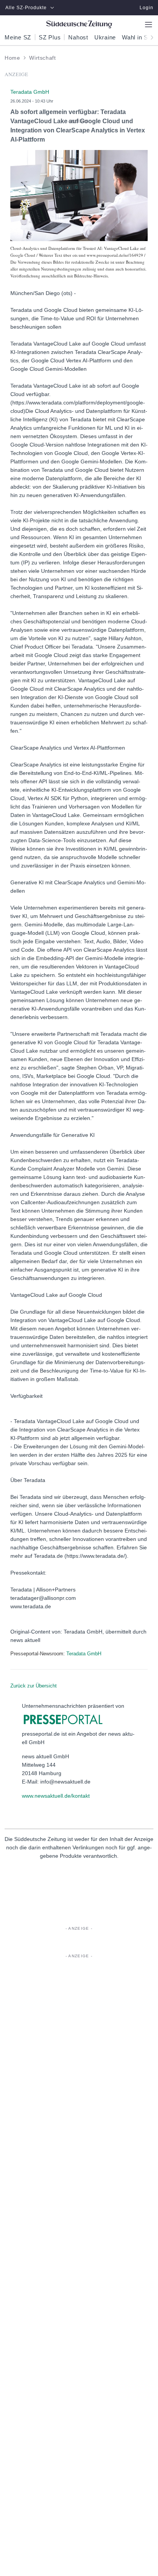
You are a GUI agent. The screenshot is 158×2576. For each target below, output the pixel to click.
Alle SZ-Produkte (26, 8)
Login (146, 8)
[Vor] (150, 37)
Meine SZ (18, 37)
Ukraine (105, 37)
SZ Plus (50, 37)
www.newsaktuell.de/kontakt (56, 1796)
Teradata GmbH (84, 1654)
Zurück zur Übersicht (34, 1686)
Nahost (78, 37)
